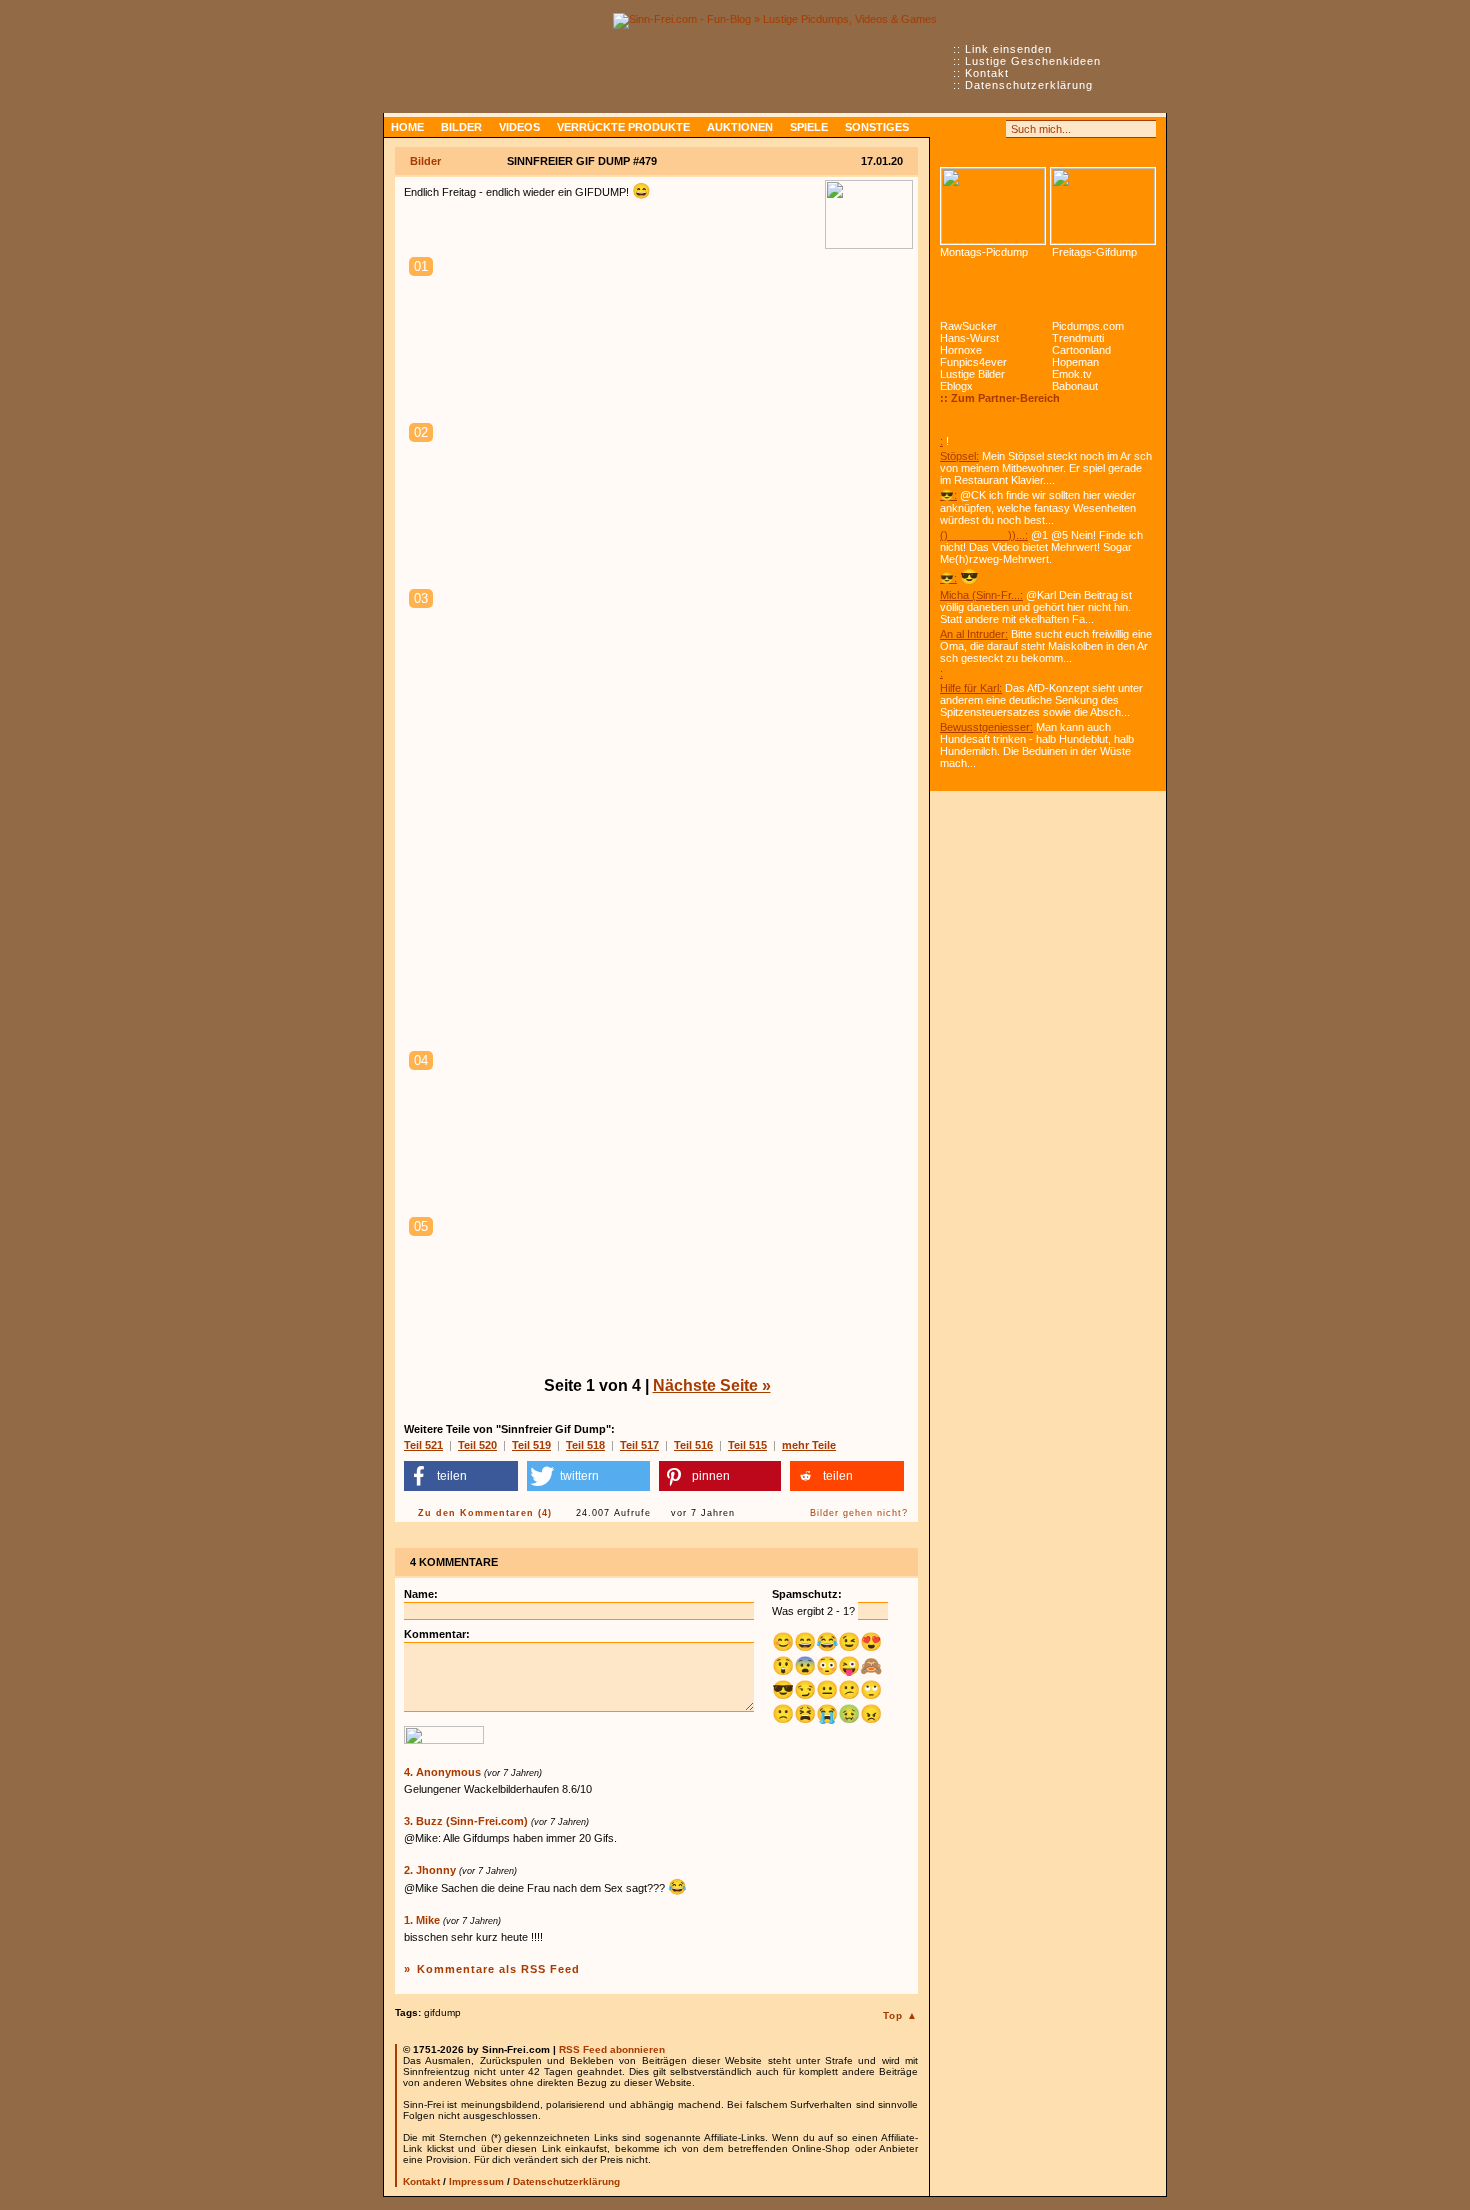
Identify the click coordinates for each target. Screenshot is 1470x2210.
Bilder (461, 127)
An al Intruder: (974, 634)
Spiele (809, 127)
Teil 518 (585, 1445)
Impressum (476, 2181)
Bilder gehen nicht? (859, 1513)
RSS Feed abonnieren (612, 2049)
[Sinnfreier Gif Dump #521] (1103, 206)
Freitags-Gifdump (1094, 252)
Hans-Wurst (969, 338)
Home (407, 127)
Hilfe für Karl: (971, 688)
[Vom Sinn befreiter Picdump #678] (993, 206)
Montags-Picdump (984, 252)
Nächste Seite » (712, 1385)
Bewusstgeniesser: (986, 727)
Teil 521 (423, 1445)
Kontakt (987, 73)
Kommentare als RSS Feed (498, 1969)
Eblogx (956, 386)
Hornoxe (961, 350)
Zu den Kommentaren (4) (485, 1513)
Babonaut (1075, 386)
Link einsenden (1008, 49)
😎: (948, 495)
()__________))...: (984, 535)
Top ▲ (900, 2015)
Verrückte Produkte (623, 127)
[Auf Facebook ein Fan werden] (971, 129)
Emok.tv (1072, 374)
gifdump (442, 2012)
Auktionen (740, 127)
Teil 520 (477, 1445)
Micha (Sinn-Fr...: (981, 595)
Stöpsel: (959, 456)
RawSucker (968, 326)
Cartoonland (1081, 350)
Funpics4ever (973, 362)
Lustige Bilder (972, 374)
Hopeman (1075, 362)
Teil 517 (639, 1445)
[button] (461, 1476)
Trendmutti (1078, 338)
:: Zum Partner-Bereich (1000, 398)
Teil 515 (747, 1445)
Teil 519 (531, 1445)
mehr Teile (809, 1445)
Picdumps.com (1088, 326)
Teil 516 (693, 1445)
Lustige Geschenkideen (1033, 61)
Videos (519, 127)
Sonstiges (877, 127)
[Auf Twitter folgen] (993, 129)
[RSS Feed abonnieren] (949, 129)
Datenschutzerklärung (1029, 85)
